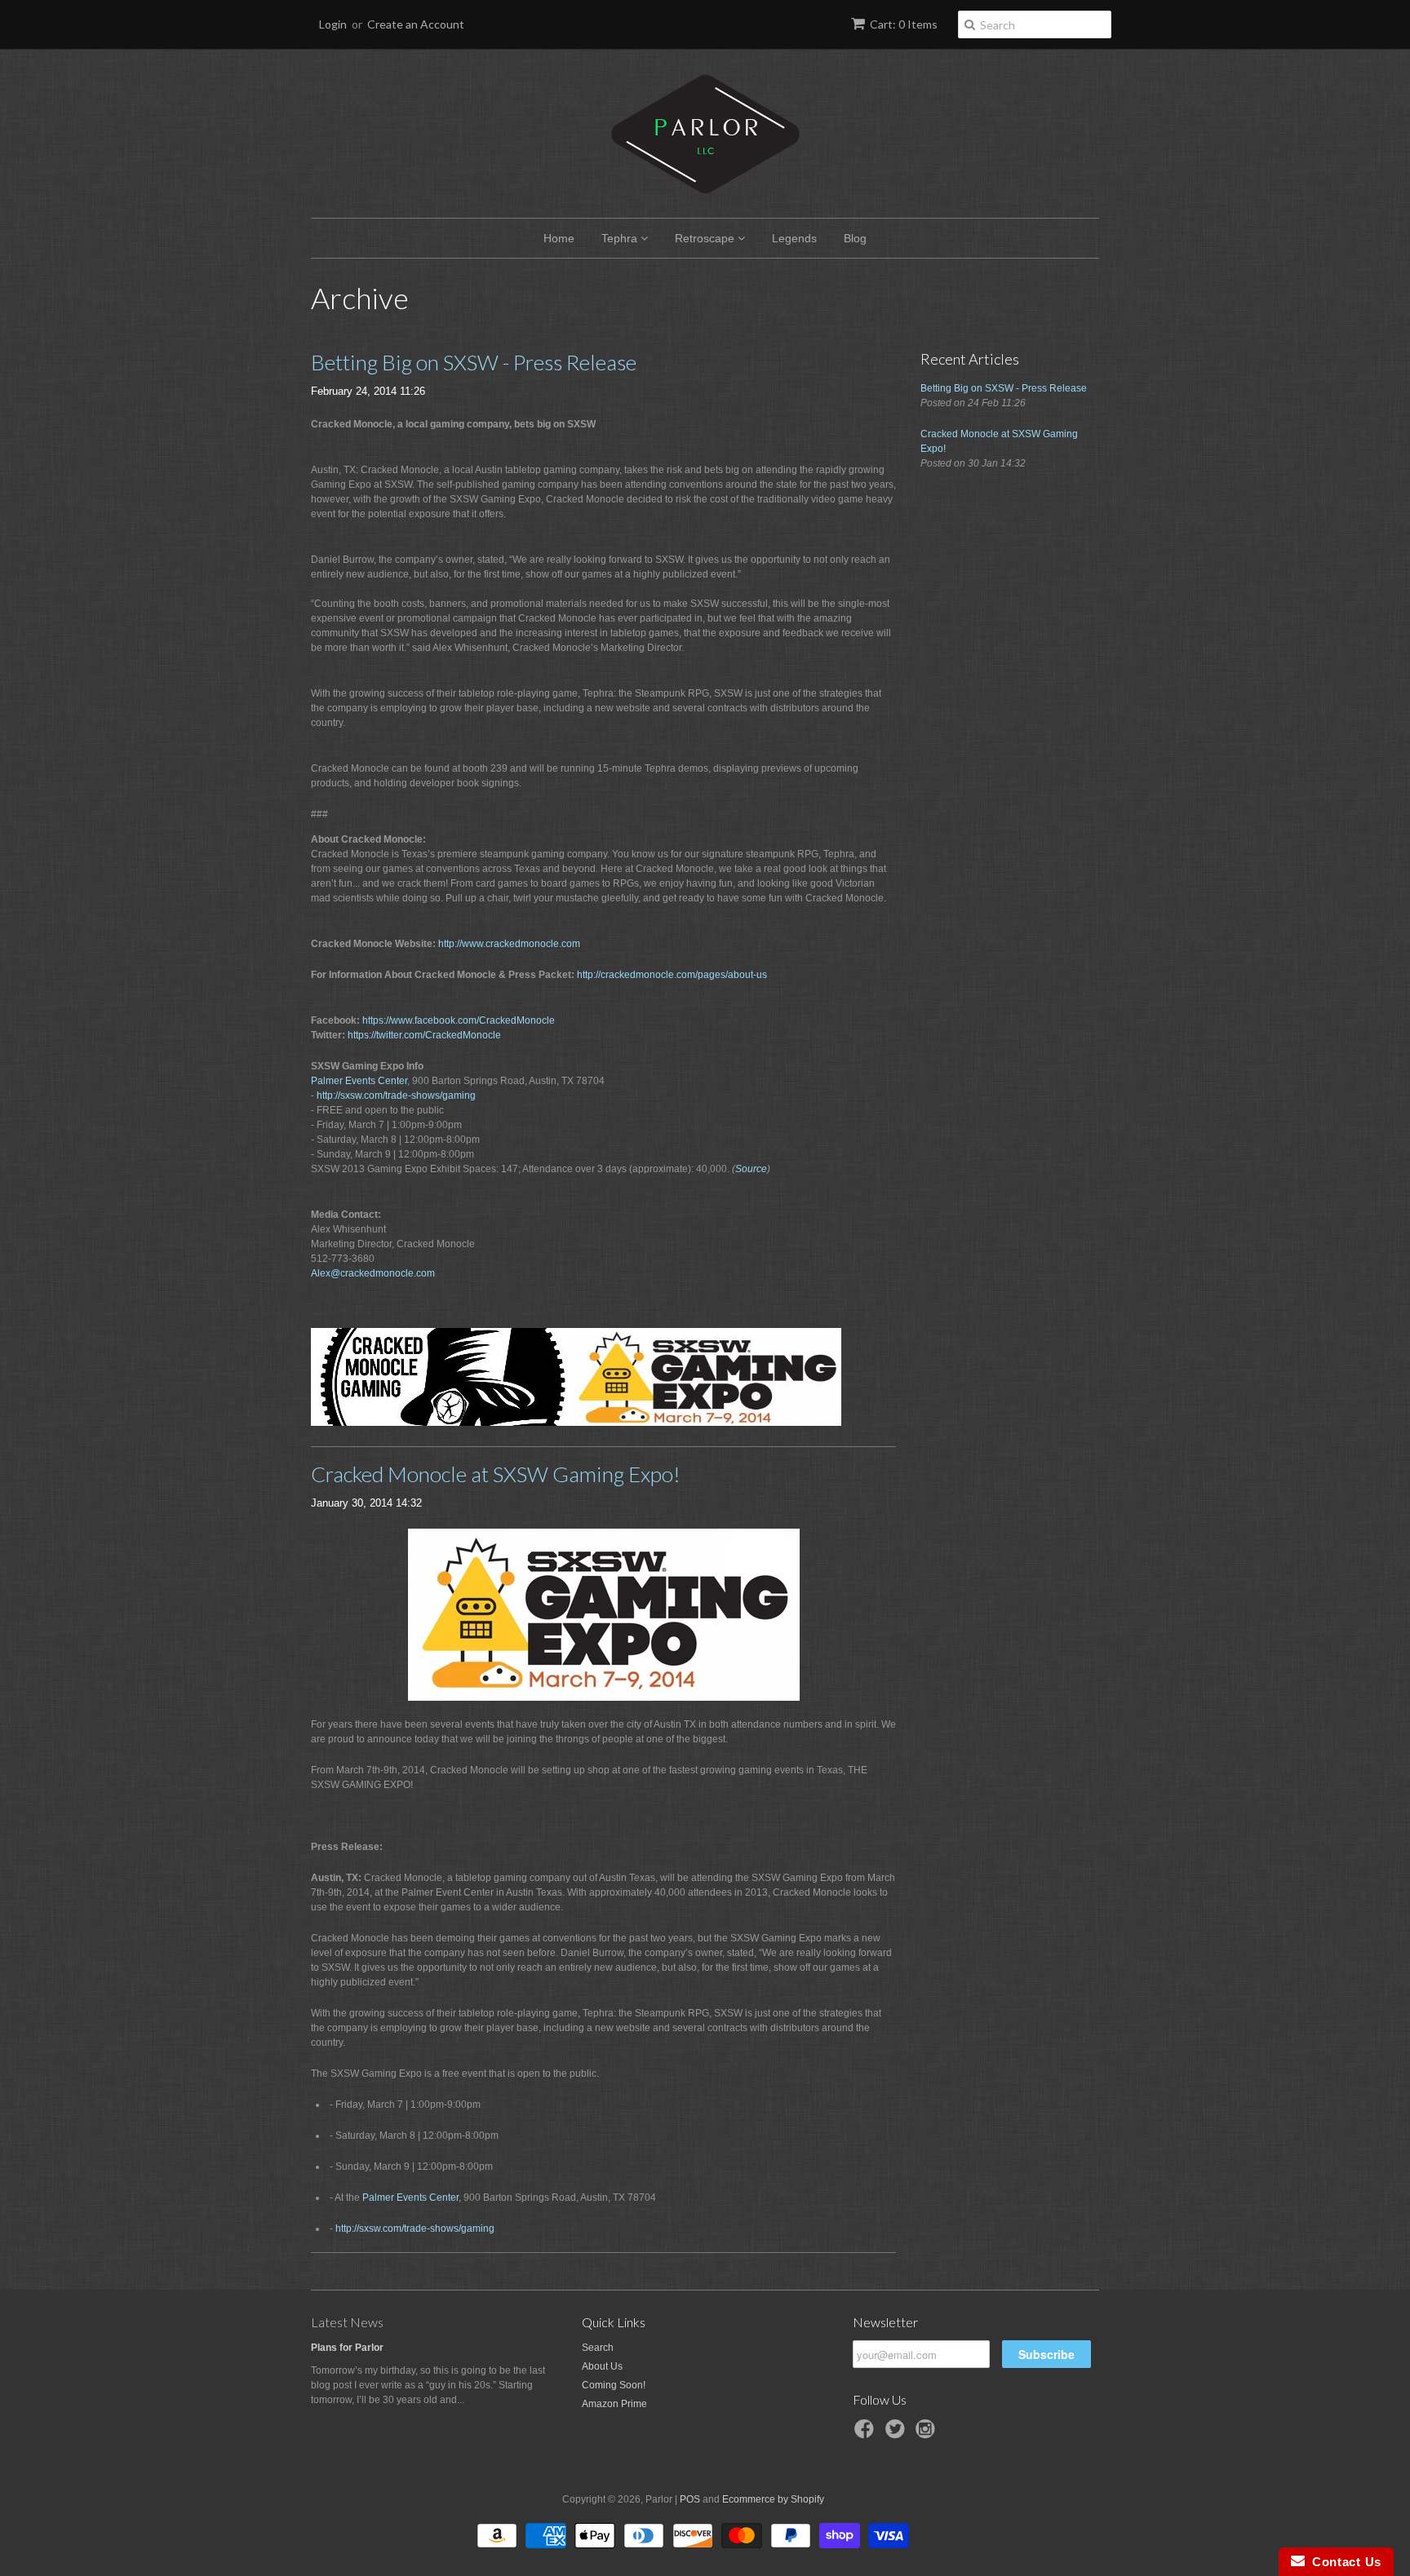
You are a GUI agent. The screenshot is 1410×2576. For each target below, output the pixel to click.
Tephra (621, 238)
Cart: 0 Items (904, 24)
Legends (794, 238)
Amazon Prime (614, 2404)
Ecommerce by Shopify (773, 2499)
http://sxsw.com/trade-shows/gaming (396, 1095)
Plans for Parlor (347, 2348)
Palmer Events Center (359, 1081)
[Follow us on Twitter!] (898, 2434)
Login (333, 24)
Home (559, 238)
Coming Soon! (614, 2385)
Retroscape (706, 238)
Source (751, 1169)
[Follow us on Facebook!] (867, 2434)
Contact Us (1343, 2562)
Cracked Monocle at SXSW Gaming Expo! (496, 1474)
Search (598, 2348)
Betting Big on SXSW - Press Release (474, 362)
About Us (602, 2366)
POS (690, 2499)
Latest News (347, 2322)
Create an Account (416, 24)
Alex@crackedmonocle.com (373, 1273)
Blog (855, 238)
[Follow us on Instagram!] (928, 2434)
